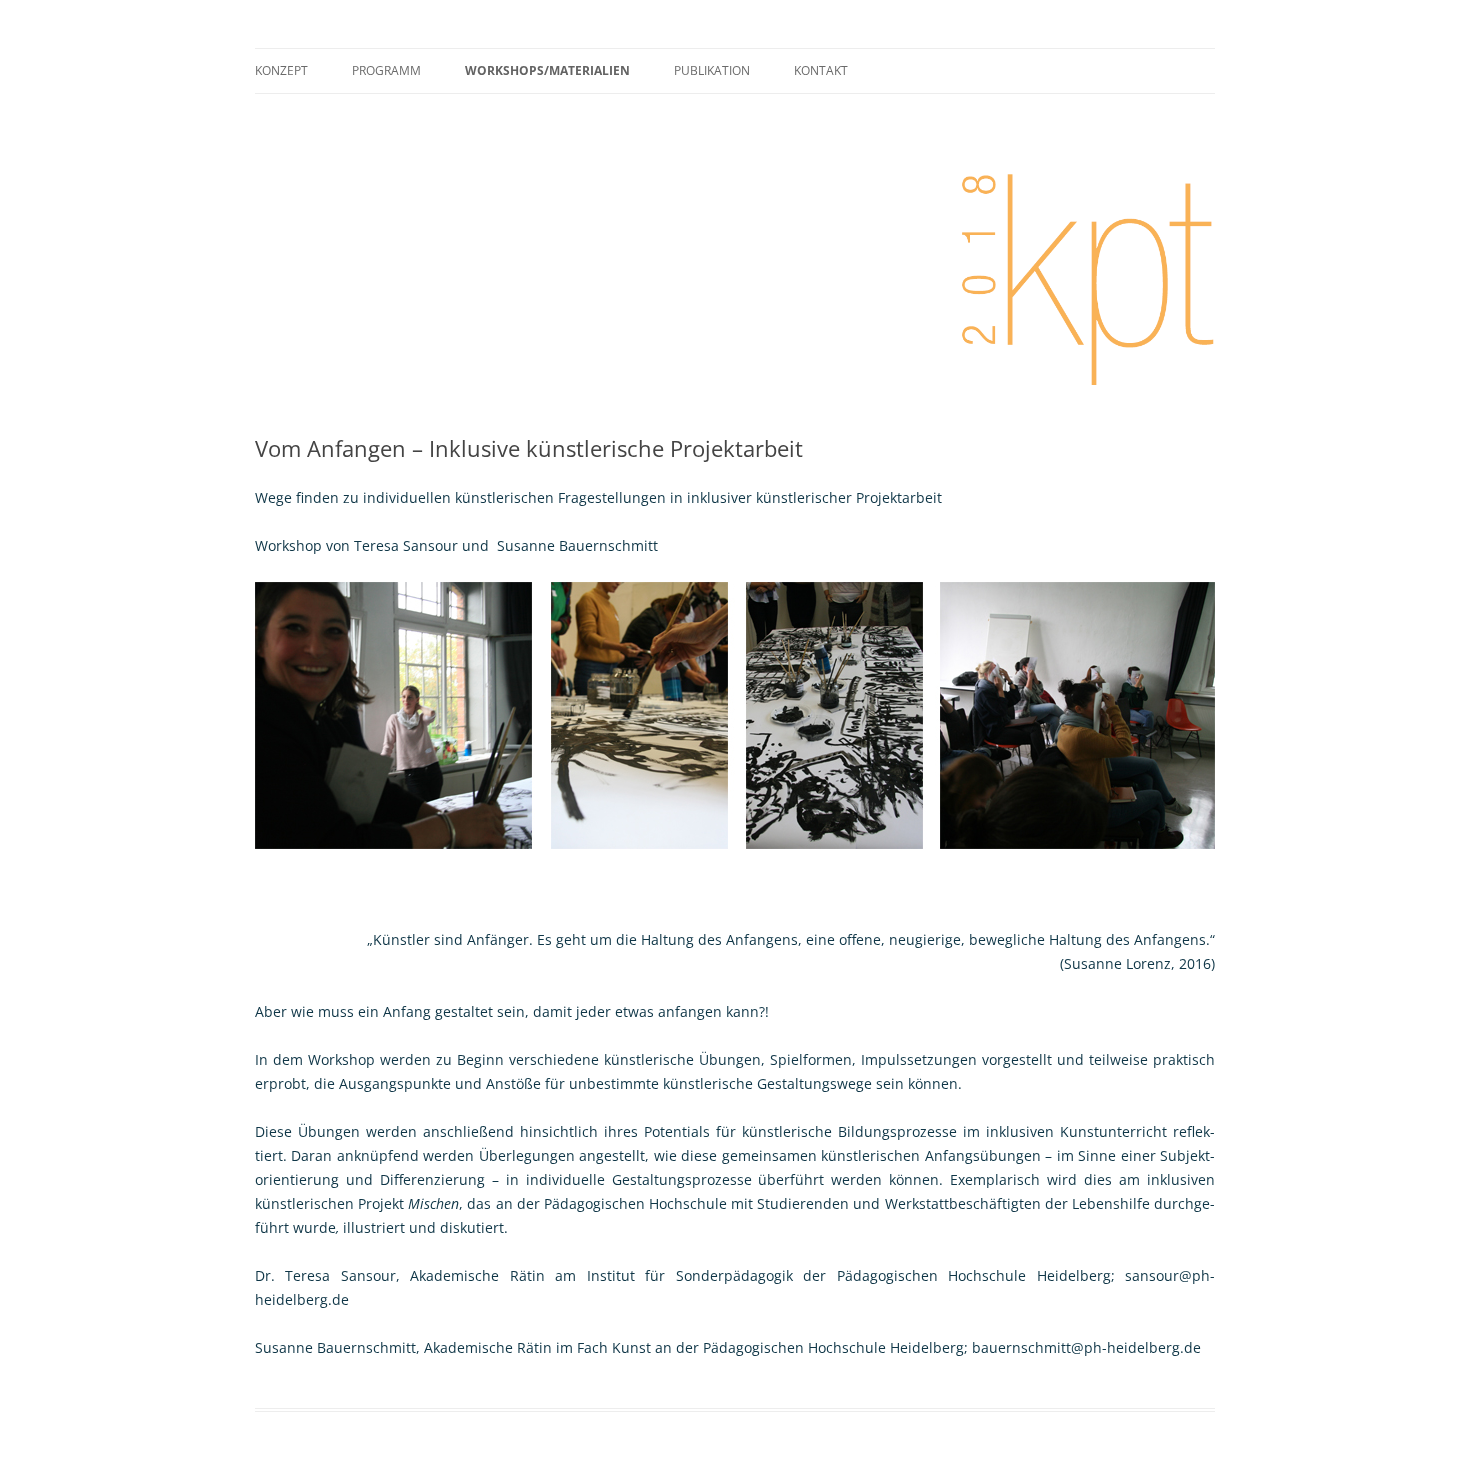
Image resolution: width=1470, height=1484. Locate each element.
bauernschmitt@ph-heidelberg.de (1086, 1347)
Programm (386, 70)
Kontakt (821, 70)
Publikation (712, 70)
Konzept (281, 70)
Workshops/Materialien (547, 70)
